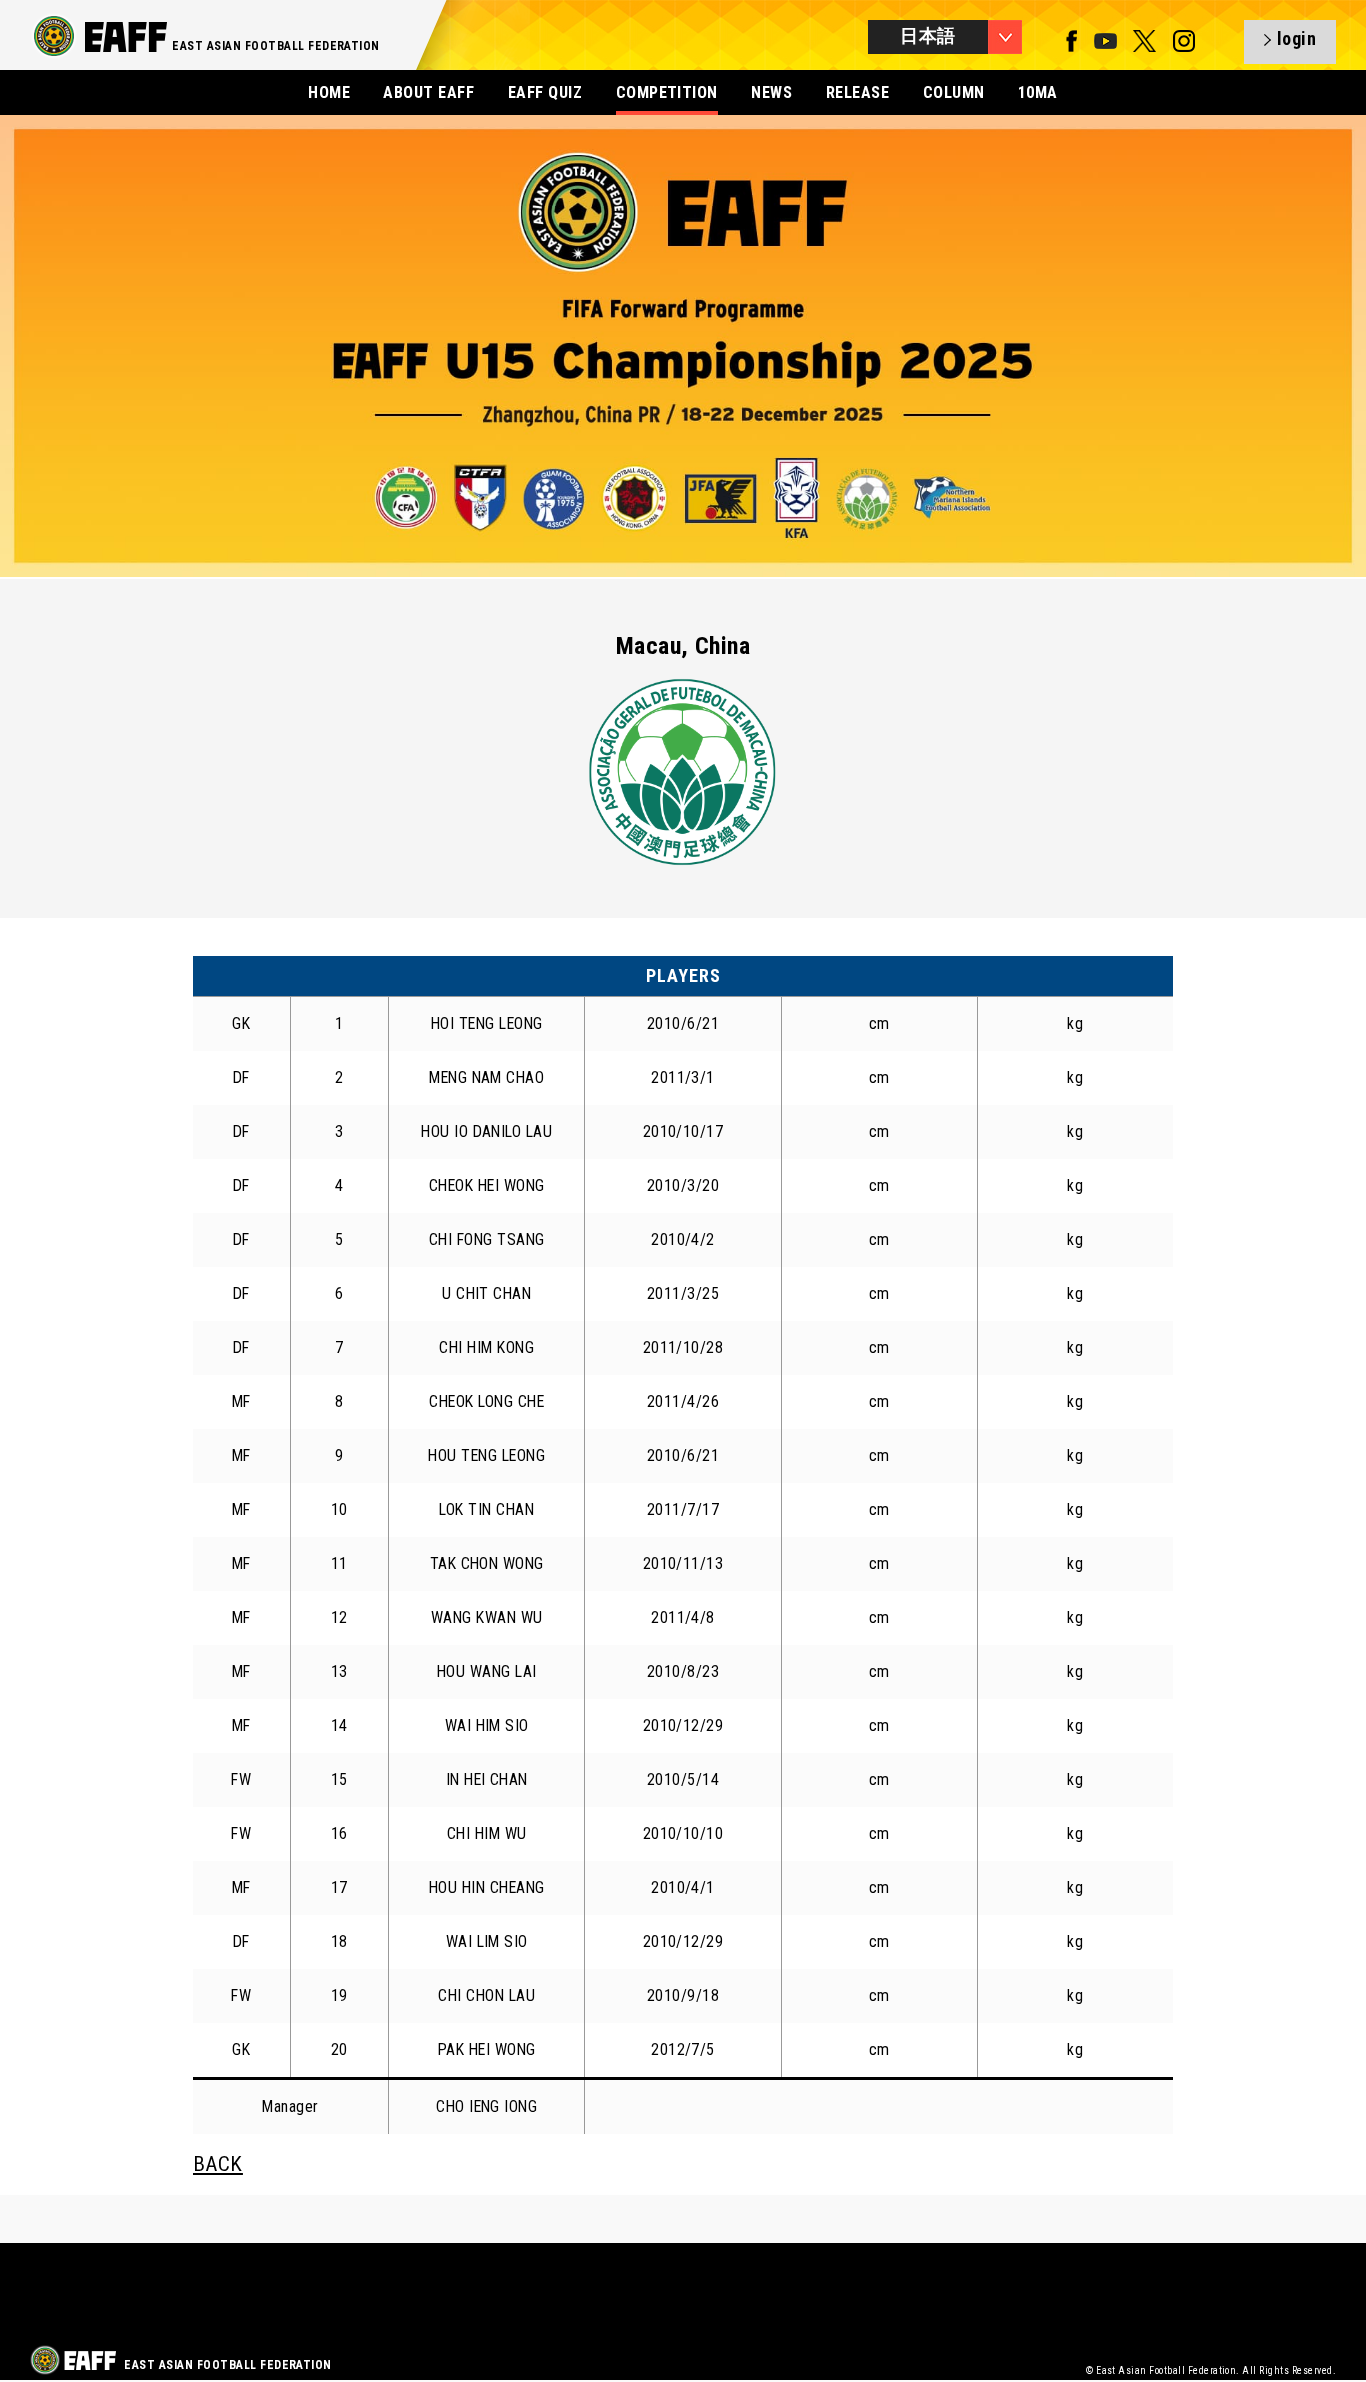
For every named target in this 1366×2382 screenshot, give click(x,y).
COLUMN (954, 92)
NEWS (771, 92)
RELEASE (857, 92)
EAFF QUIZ (545, 92)
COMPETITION (667, 92)
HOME (329, 92)
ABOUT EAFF (428, 92)
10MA (1038, 92)
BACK (218, 2164)
